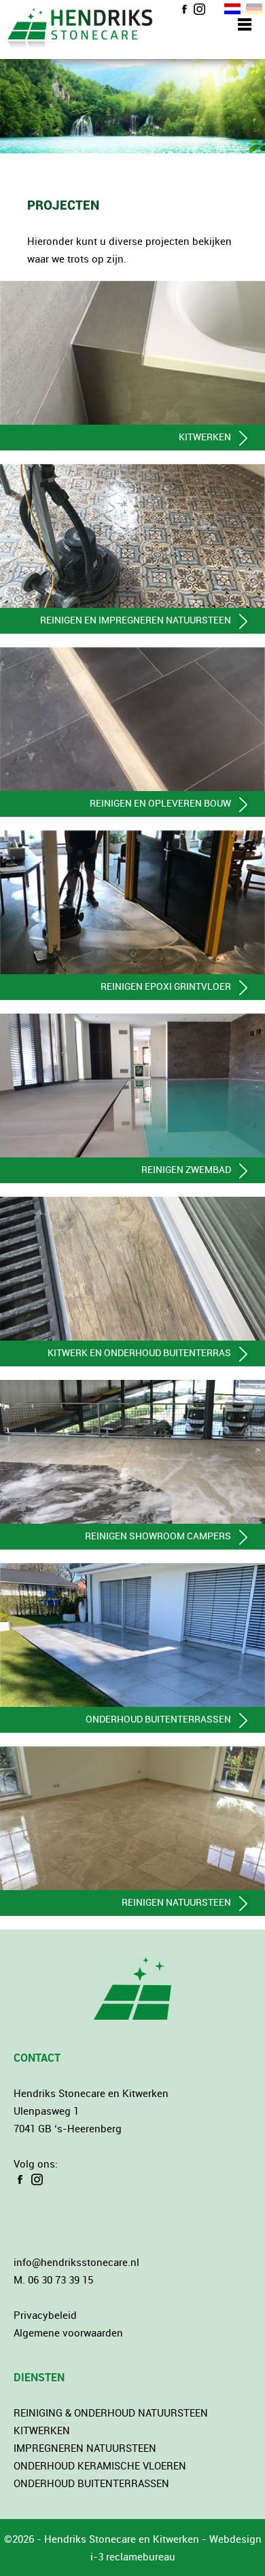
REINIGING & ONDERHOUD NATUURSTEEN (111, 2412)
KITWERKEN (42, 2430)
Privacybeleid (45, 2315)
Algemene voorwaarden (68, 2332)
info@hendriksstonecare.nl (76, 2262)
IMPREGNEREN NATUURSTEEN (85, 2448)
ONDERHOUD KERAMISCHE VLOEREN (100, 2465)
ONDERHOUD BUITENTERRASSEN (91, 2483)
